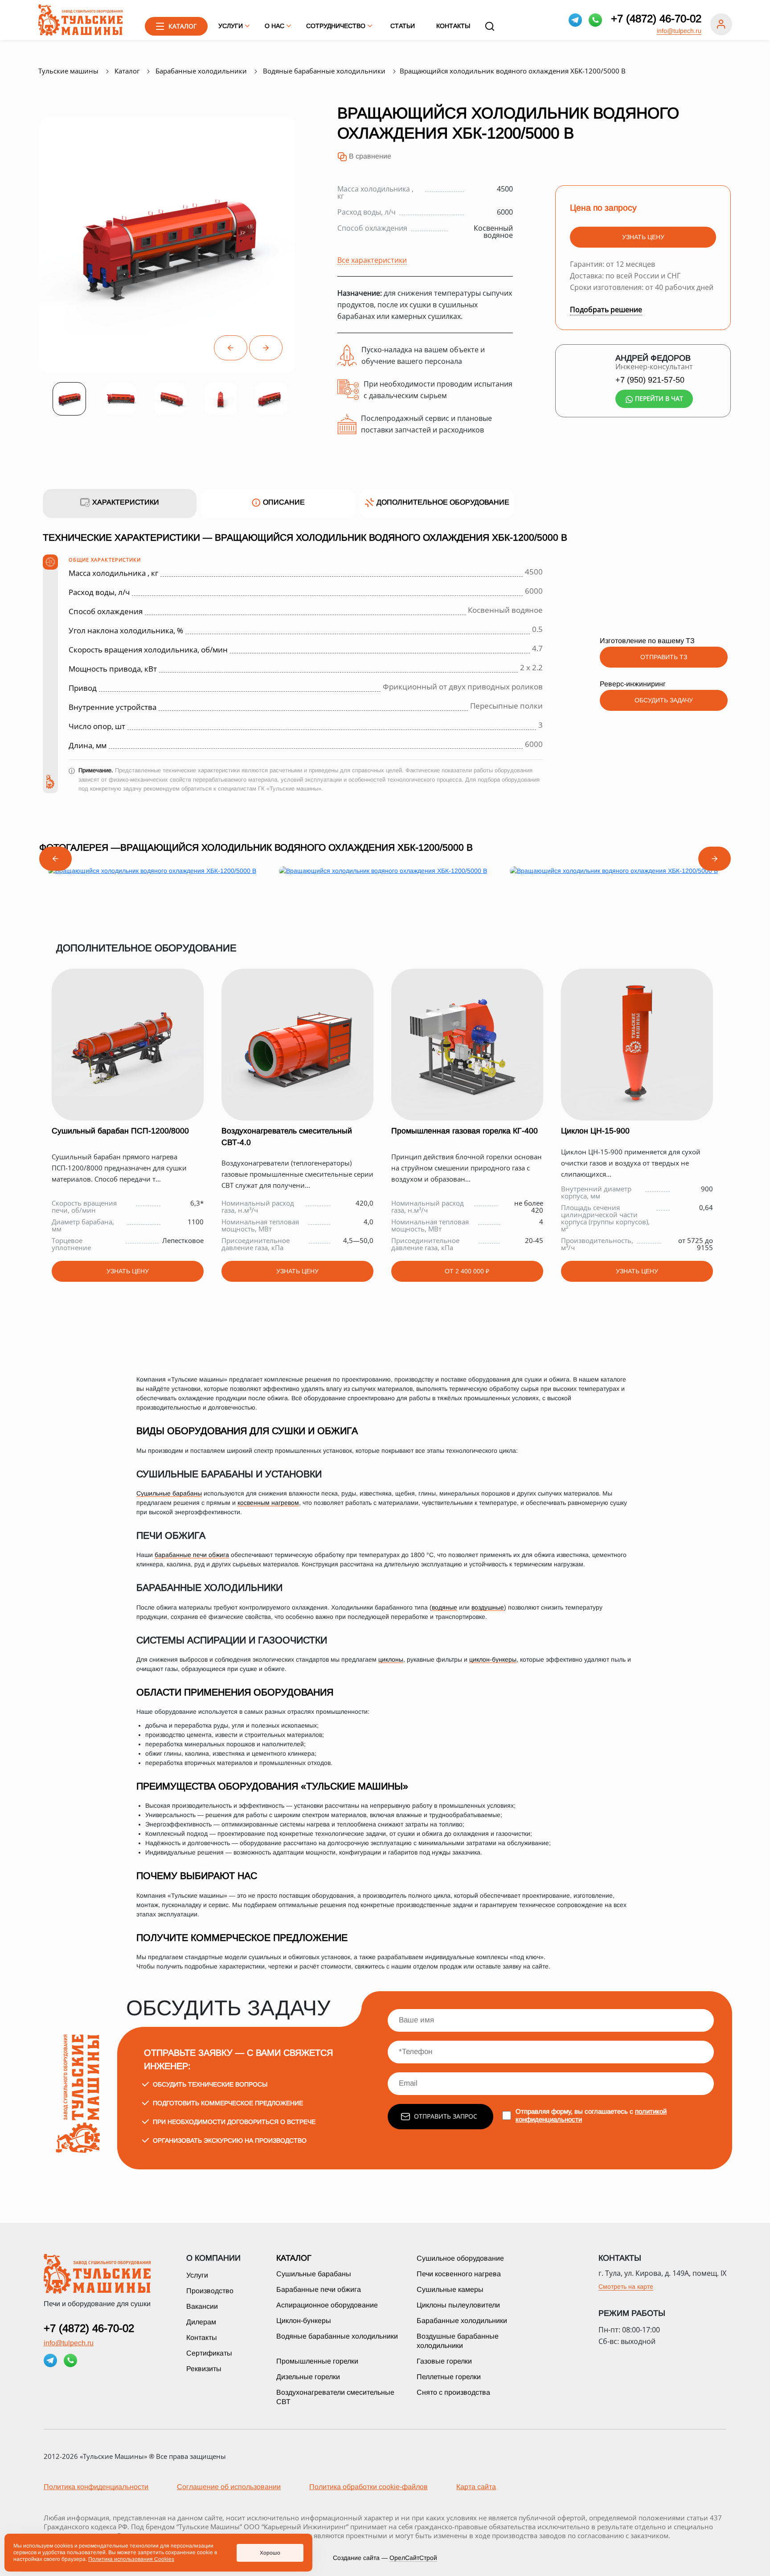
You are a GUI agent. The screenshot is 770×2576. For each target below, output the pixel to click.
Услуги (197, 2275)
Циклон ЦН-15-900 (595, 1131)
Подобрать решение (606, 310)
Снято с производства (453, 2392)
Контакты (453, 26)
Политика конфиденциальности (96, 2487)
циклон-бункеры (493, 1659)
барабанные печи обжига (192, 1555)
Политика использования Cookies (131, 2559)
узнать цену (643, 237)
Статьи (403, 26)
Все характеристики (372, 260)
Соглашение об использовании (229, 2487)
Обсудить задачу (664, 700)
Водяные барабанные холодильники (337, 2336)
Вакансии (202, 2306)
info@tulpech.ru (679, 31)
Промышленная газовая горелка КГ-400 (465, 1131)
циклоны (391, 1659)
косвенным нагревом (268, 1503)
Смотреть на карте (626, 2287)
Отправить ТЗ (664, 657)
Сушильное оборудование (460, 2258)
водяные (444, 1607)
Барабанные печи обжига (319, 2289)
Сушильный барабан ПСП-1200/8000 (120, 1131)
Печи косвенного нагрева (459, 2274)
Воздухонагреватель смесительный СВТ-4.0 (287, 1137)
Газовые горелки (444, 2361)
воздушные (488, 1607)
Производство (210, 2291)
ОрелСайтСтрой (413, 2558)
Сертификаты (209, 2353)
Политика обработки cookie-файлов (369, 2487)
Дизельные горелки (308, 2377)
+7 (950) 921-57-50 (650, 380)
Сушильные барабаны (169, 1493)
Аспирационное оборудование (327, 2305)
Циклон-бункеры (304, 2321)
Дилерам (201, 2322)
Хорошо (270, 2553)
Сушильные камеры (450, 2289)
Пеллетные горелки (449, 2377)
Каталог (294, 2258)
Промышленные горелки (317, 2361)
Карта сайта (476, 2487)
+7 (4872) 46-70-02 (656, 19)
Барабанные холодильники (462, 2321)
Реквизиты (204, 2369)
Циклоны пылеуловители (458, 2305)
